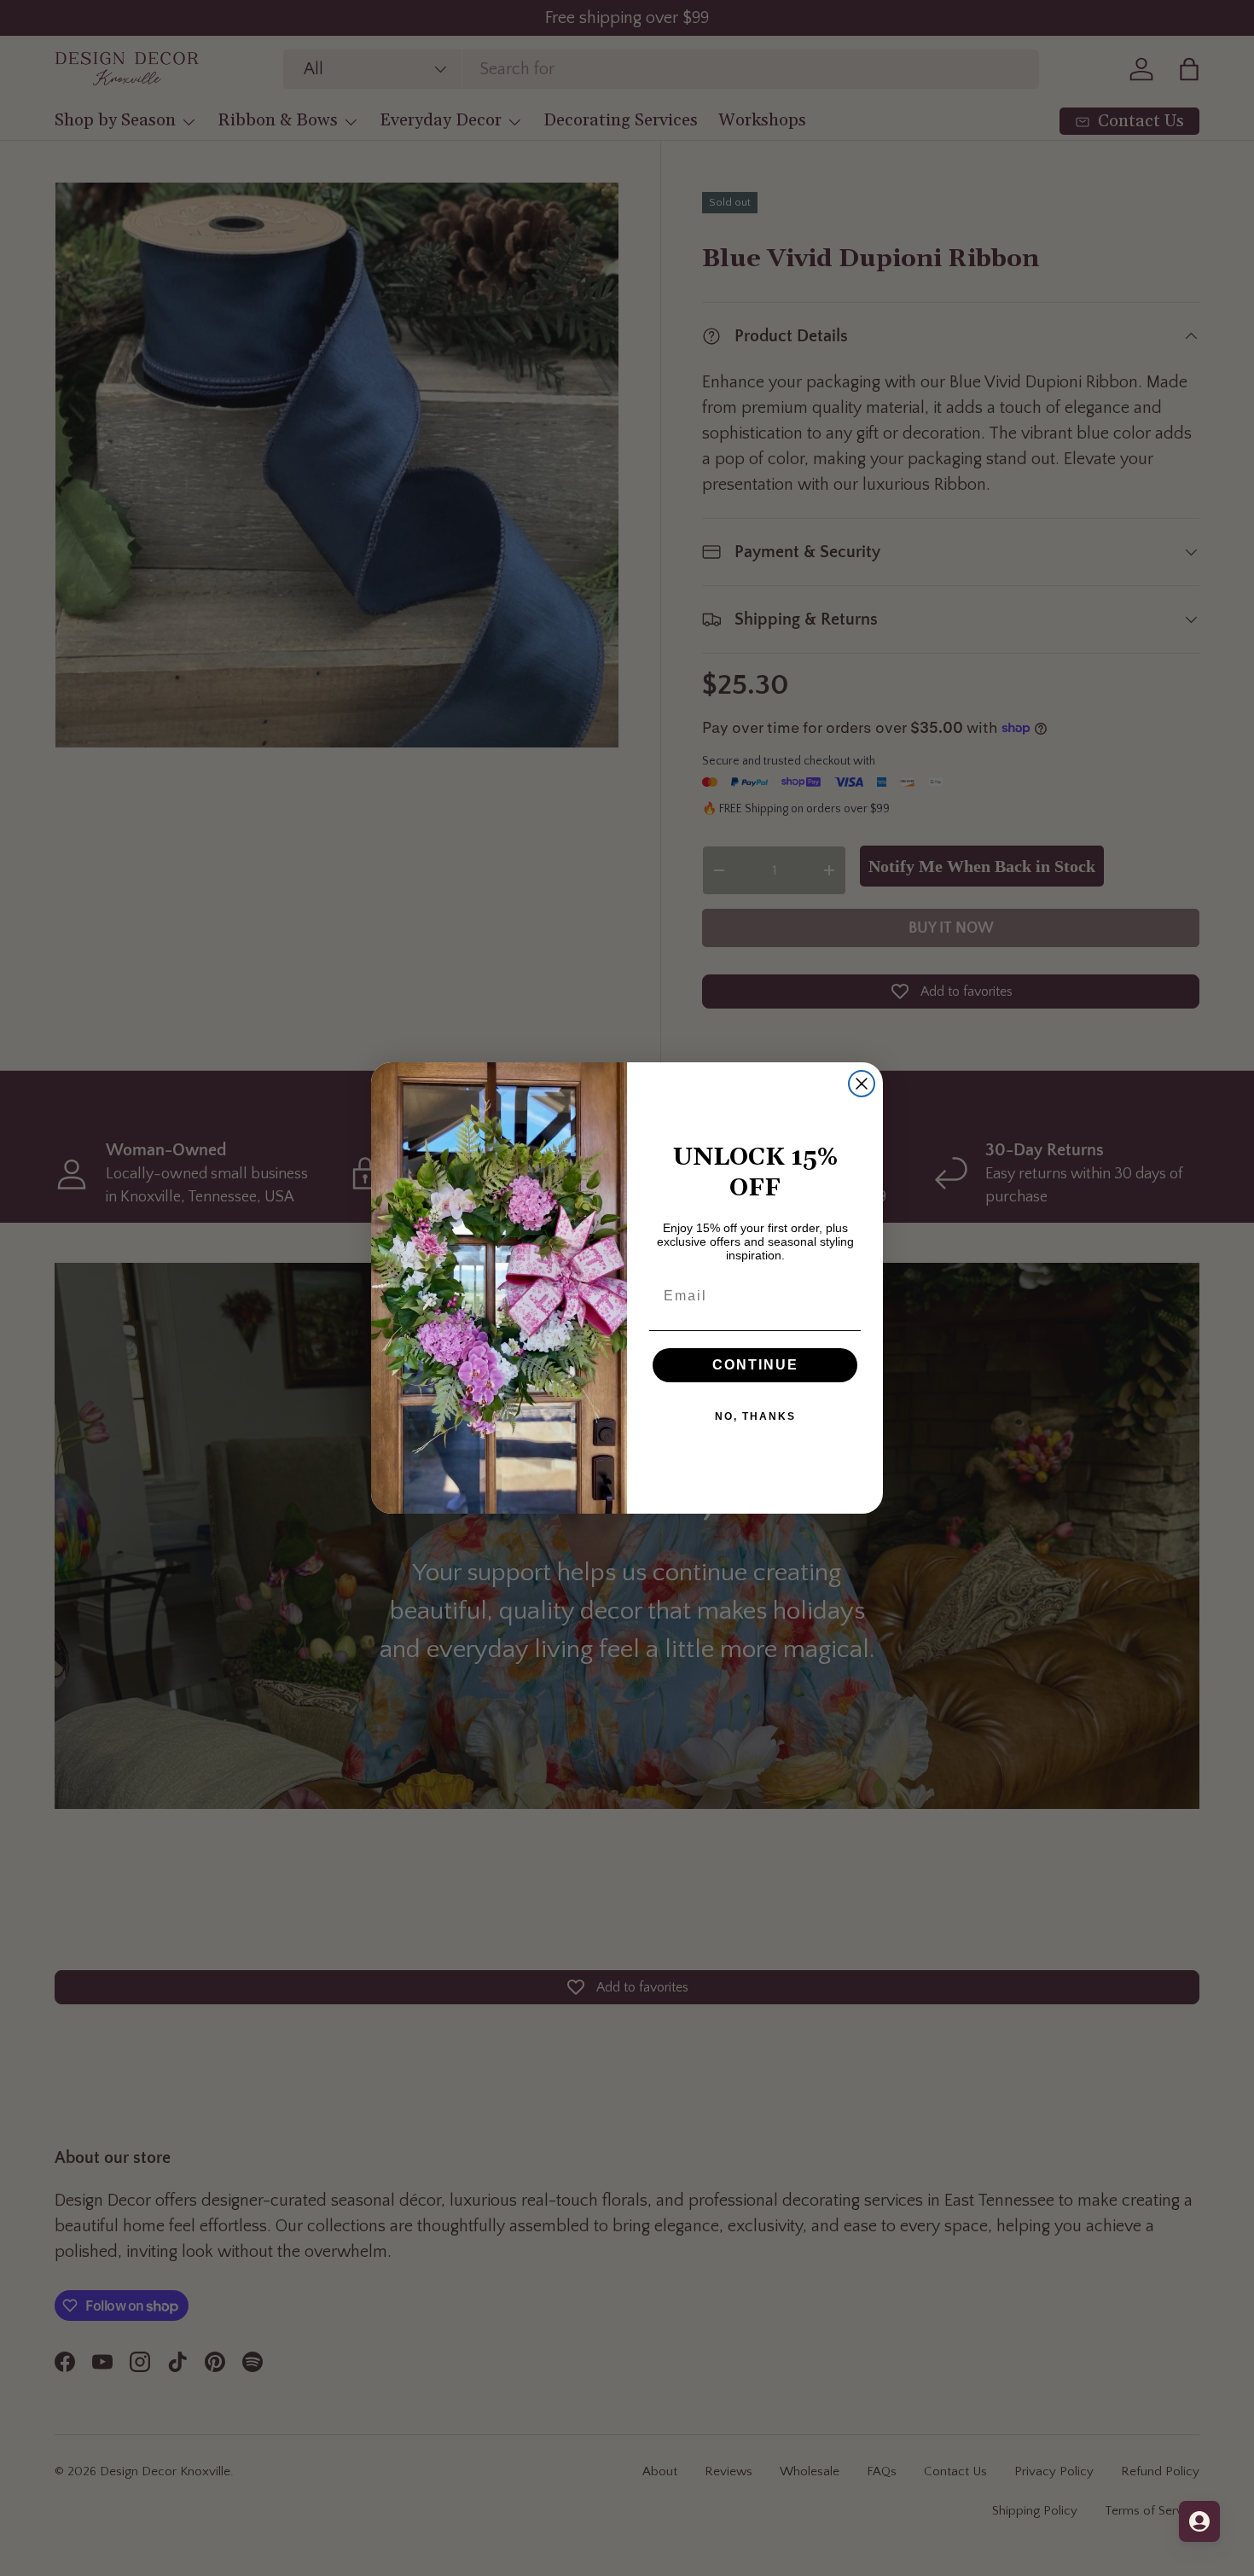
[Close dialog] (862, 1084)
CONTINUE (755, 1365)
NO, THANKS (755, 1416)
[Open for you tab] (1199, 2521)
